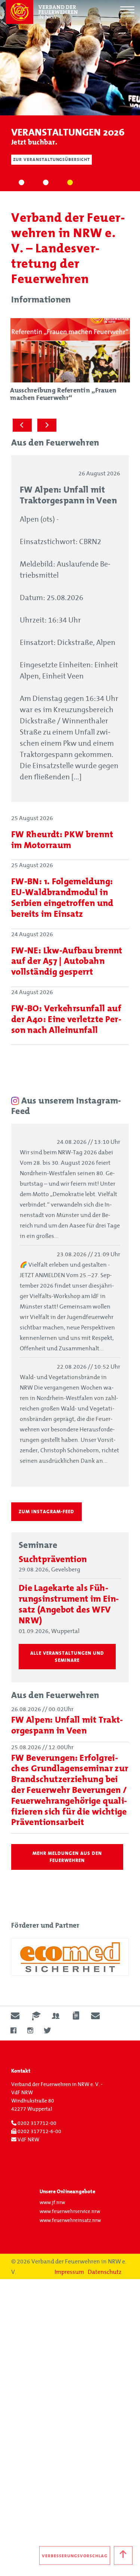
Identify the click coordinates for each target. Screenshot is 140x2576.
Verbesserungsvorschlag (74, 2556)
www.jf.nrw (52, 2203)
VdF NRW (28, 2140)
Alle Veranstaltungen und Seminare (67, 1657)
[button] (21, 183)
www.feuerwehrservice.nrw (70, 2212)
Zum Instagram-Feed (46, 1512)
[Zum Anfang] (123, 2555)
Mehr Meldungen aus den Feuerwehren (67, 1857)
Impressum (69, 2272)
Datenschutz (105, 2272)
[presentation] (22, 425)
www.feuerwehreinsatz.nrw (70, 2221)
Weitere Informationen (43, 170)
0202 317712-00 (36, 2123)
